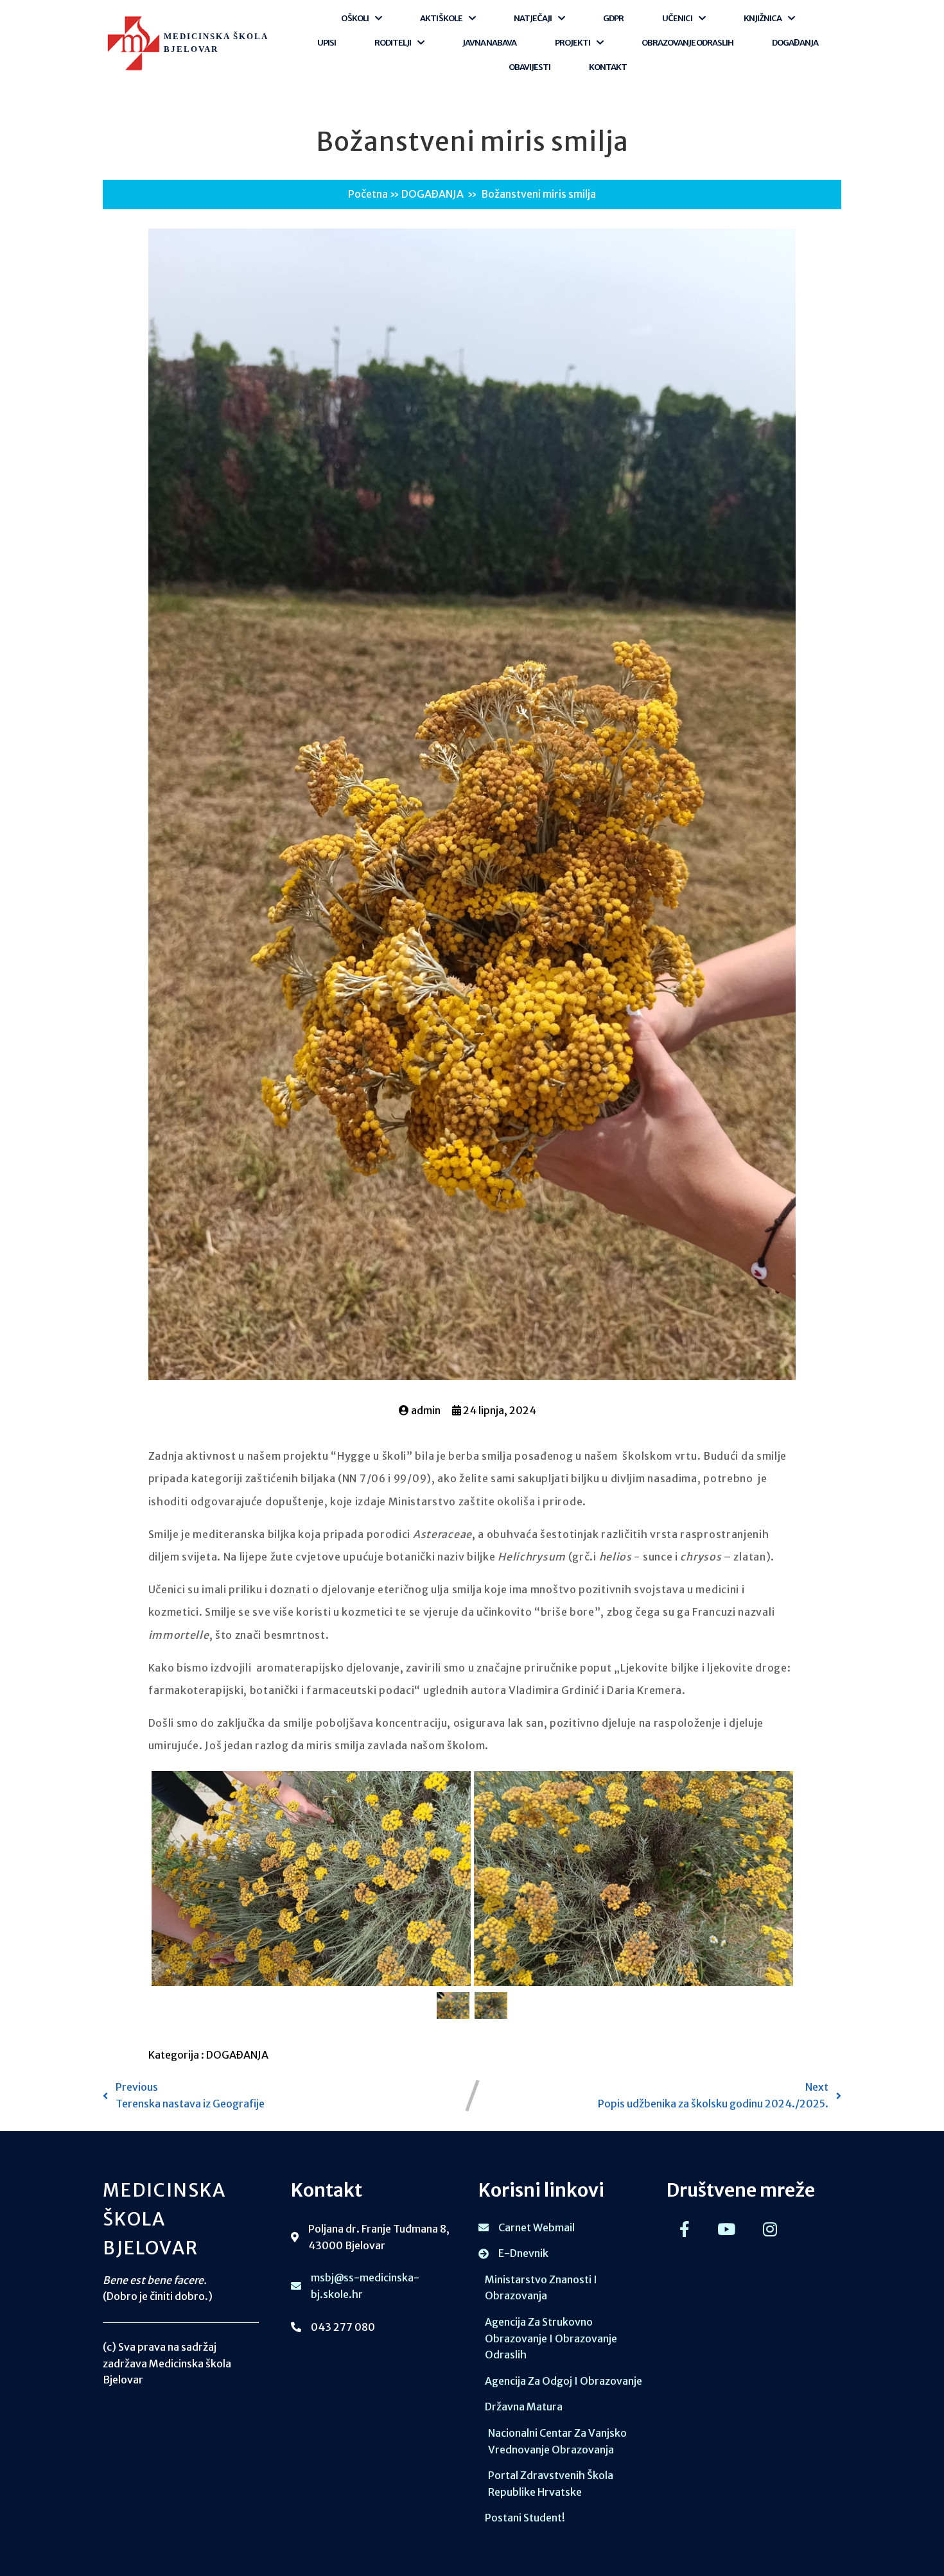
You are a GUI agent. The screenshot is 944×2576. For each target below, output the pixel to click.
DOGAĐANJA (433, 194)
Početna (368, 194)
